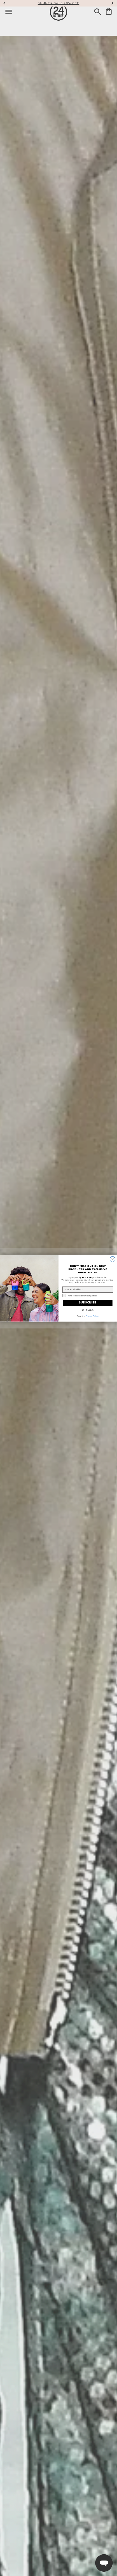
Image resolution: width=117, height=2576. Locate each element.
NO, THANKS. (88, 1310)
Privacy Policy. (92, 1316)
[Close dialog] (113, 1259)
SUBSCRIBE (88, 1303)
